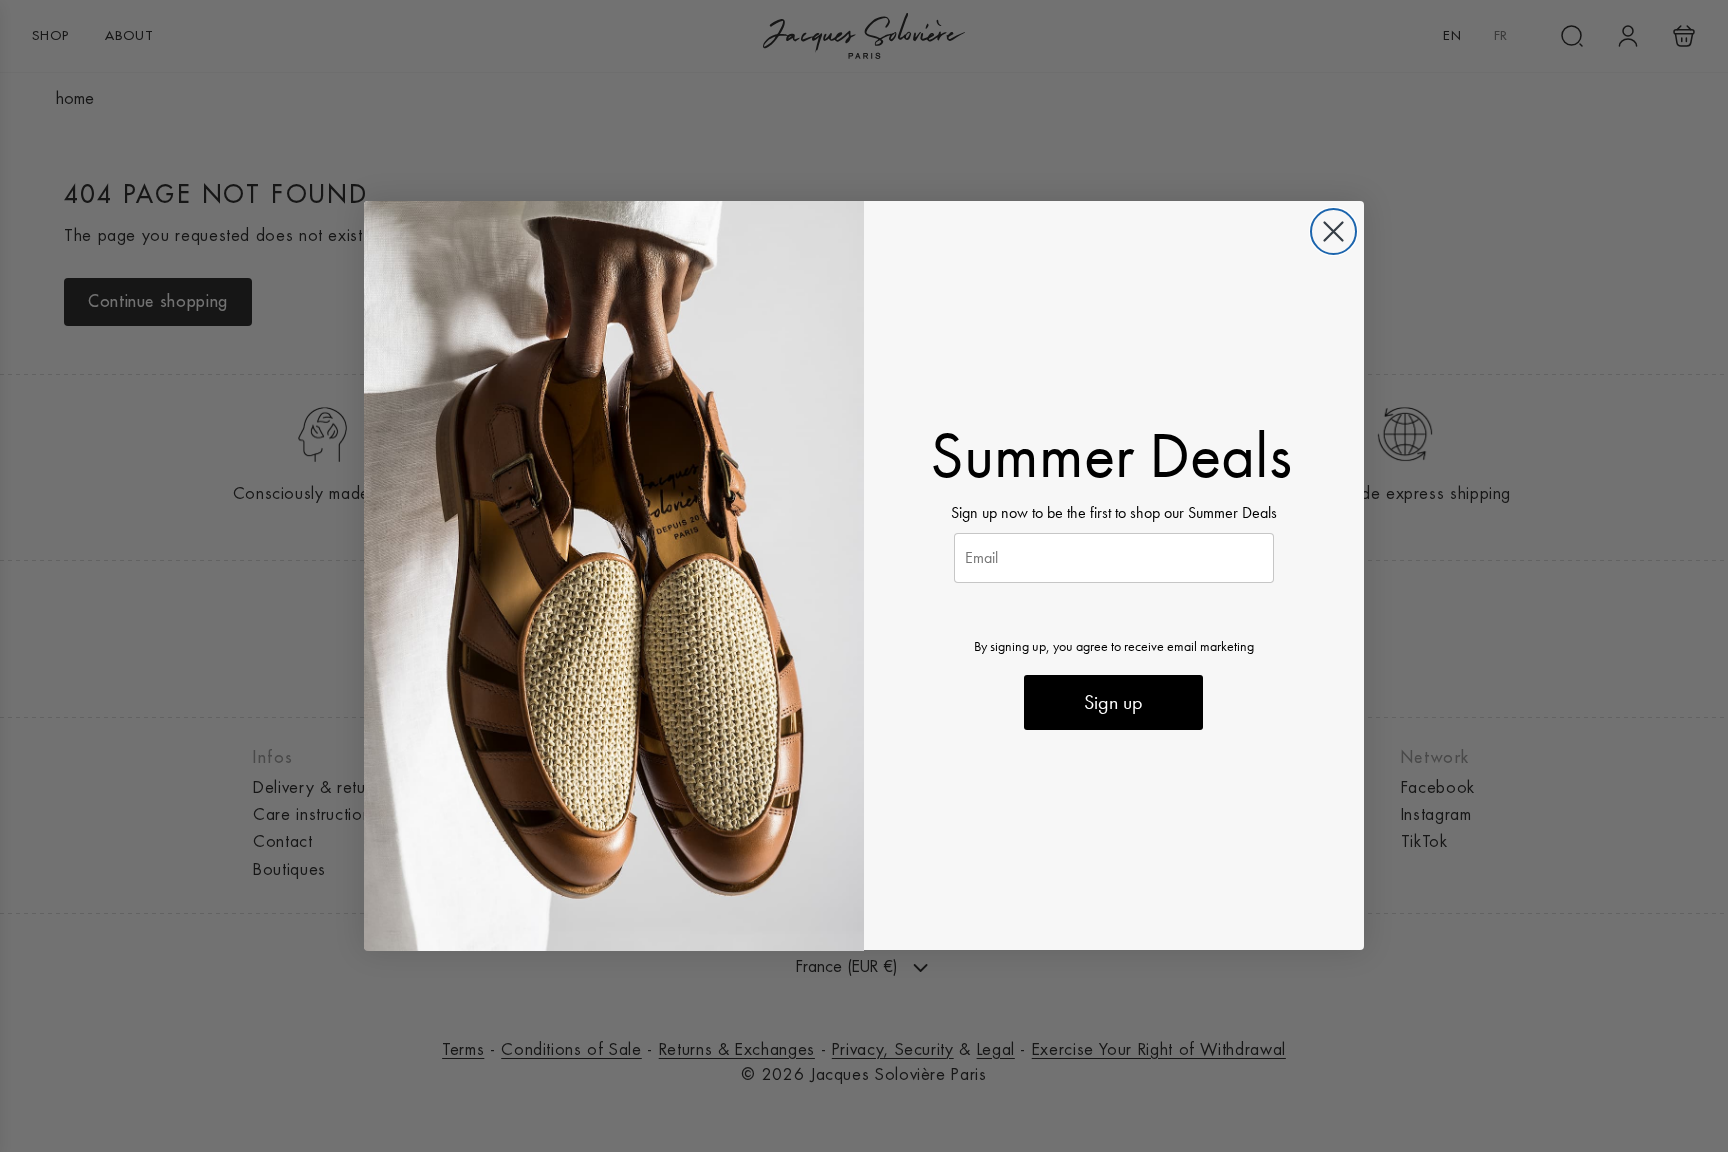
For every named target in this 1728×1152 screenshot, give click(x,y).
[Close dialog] (1333, 231)
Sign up (1113, 703)
